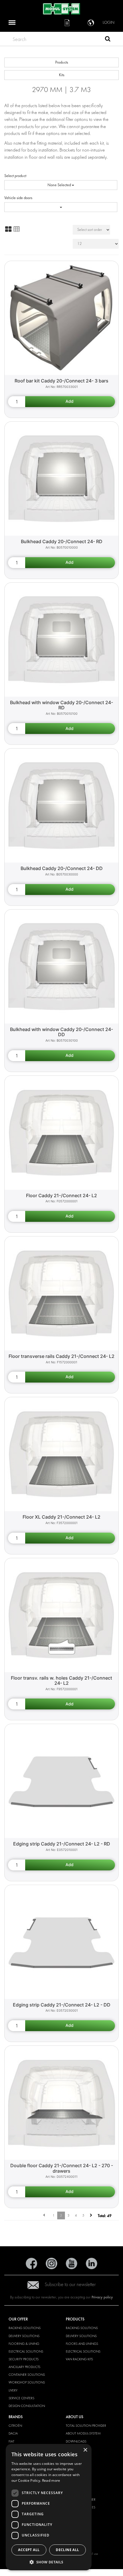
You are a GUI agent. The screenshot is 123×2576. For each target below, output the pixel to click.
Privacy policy (102, 2297)
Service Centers (21, 2398)
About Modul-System (83, 2433)
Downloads (76, 2441)
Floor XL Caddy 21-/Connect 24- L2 (61, 1517)
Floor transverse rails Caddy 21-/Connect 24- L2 (61, 1356)
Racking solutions (25, 2328)
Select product (15, 176)
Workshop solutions (27, 2382)
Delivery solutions (24, 2336)
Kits (62, 75)
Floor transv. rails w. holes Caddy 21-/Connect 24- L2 (61, 1681)
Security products (24, 2359)
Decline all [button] (67, 2550)
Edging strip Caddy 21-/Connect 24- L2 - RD (62, 1844)
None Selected (60, 185)
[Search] (108, 40)
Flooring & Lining (24, 2344)
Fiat (11, 2441)
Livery (13, 2390)
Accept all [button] (29, 2550)
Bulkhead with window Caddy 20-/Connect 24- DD (61, 1032)
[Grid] (8, 229)
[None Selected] (61, 207)
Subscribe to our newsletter (70, 2285)
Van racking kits (79, 2359)
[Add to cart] (70, 402)
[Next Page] (91, 2215)
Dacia (13, 2433)
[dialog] (49, 2507)
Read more (51, 2480)
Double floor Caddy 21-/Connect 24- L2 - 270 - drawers (62, 2168)
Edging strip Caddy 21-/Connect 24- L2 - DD (62, 2005)
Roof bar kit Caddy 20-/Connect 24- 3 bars (61, 381)
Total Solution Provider (86, 2426)
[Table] (17, 229)
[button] (49, 2562)
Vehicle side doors (18, 198)
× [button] (85, 2450)
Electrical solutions (26, 2351)
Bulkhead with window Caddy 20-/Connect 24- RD (61, 705)
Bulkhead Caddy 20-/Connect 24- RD (62, 541)
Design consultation (27, 2406)
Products (62, 62)
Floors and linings (82, 2344)
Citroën (15, 2426)
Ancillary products (24, 2367)
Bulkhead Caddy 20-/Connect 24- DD (62, 868)
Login (109, 22)
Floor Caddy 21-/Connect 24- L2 (61, 1195)
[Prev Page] (44, 2215)
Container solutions (27, 2375)
